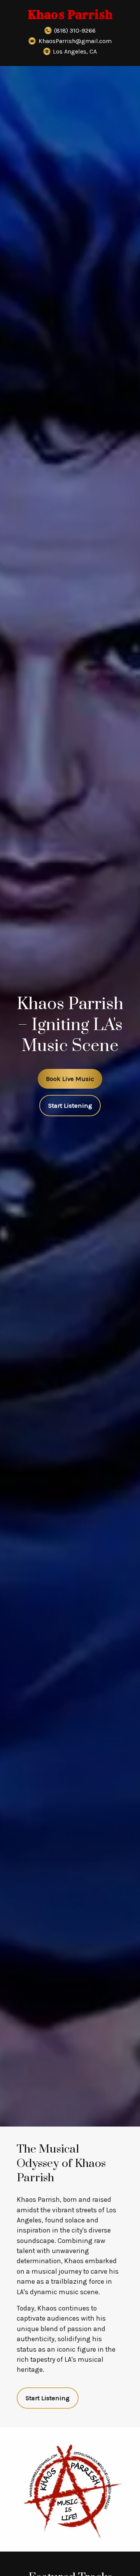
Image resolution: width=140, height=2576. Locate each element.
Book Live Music (70, 1079)
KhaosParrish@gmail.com (75, 41)
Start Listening (70, 1106)
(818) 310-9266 (75, 30)
